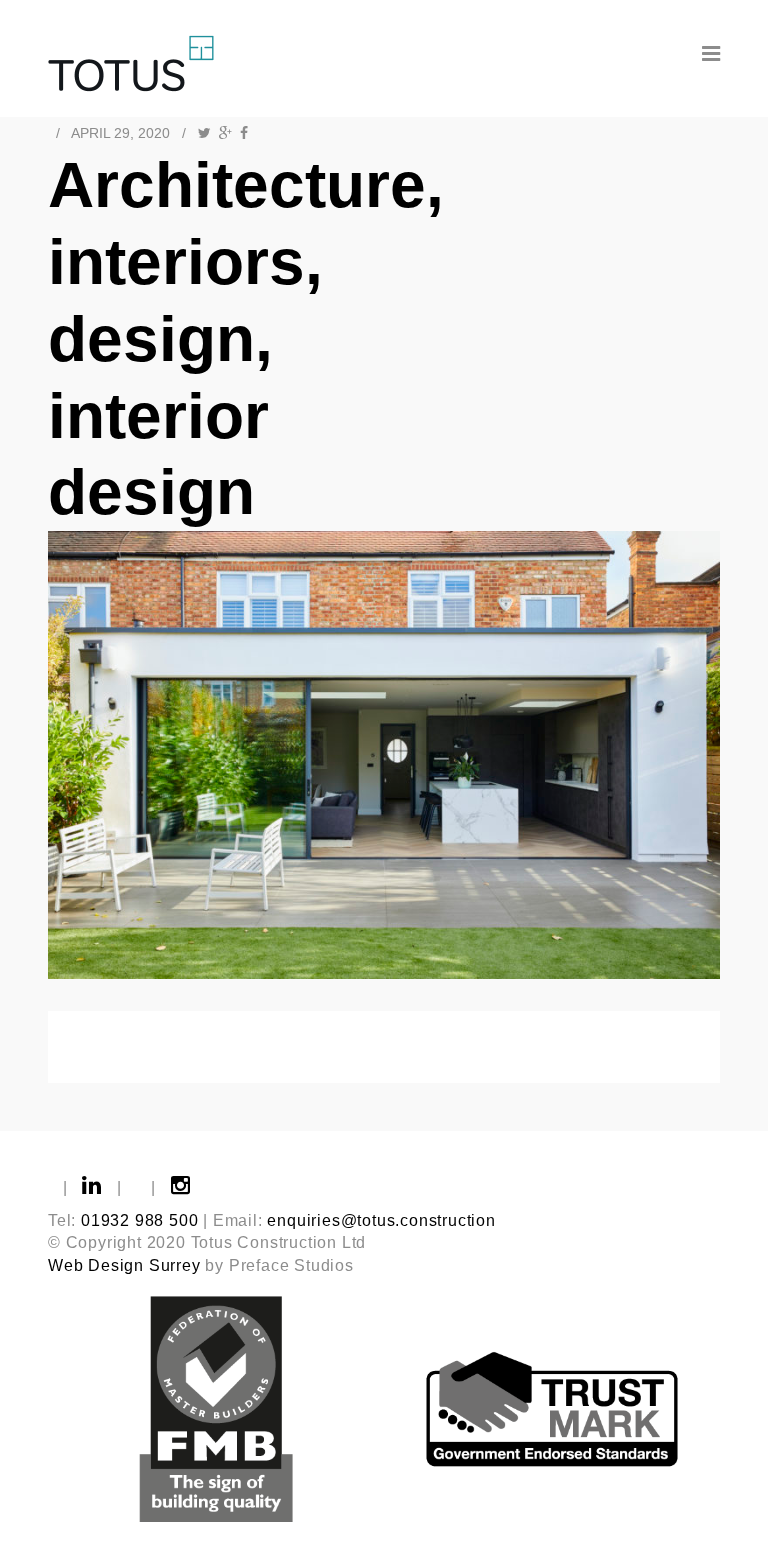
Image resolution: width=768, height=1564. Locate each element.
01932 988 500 (139, 1220)
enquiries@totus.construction (381, 1220)
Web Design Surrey (124, 1265)
